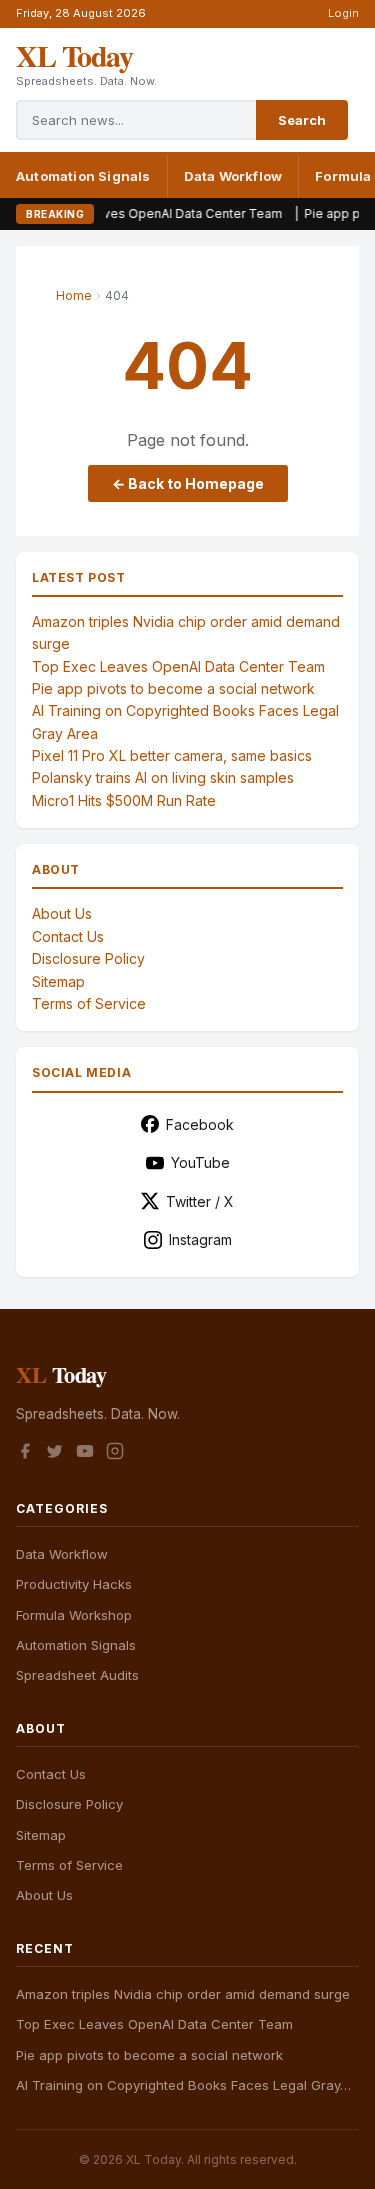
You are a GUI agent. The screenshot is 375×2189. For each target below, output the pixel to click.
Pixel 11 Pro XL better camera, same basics (172, 755)
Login (343, 13)
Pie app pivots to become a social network (173, 688)
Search (302, 120)
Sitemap (58, 981)
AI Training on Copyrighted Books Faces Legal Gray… (183, 2085)
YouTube (200, 1162)
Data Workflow (233, 176)
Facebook (200, 1124)
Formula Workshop (74, 1615)
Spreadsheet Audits (77, 1675)
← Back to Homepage (188, 483)
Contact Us (68, 936)
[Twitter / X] (55, 1454)
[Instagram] (115, 1454)
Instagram (200, 1239)
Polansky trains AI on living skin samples (163, 777)
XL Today (74, 55)
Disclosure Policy (88, 958)
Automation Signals (83, 176)
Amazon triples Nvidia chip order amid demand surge (183, 1994)
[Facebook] (25, 1454)
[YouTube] (85, 1454)
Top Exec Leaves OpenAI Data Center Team (132, 213)
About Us (62, 913)
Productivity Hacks (74, 1584)
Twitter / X (200, 1201)
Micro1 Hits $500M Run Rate (124, 800)
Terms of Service (89, 1003)
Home (74, 295)
